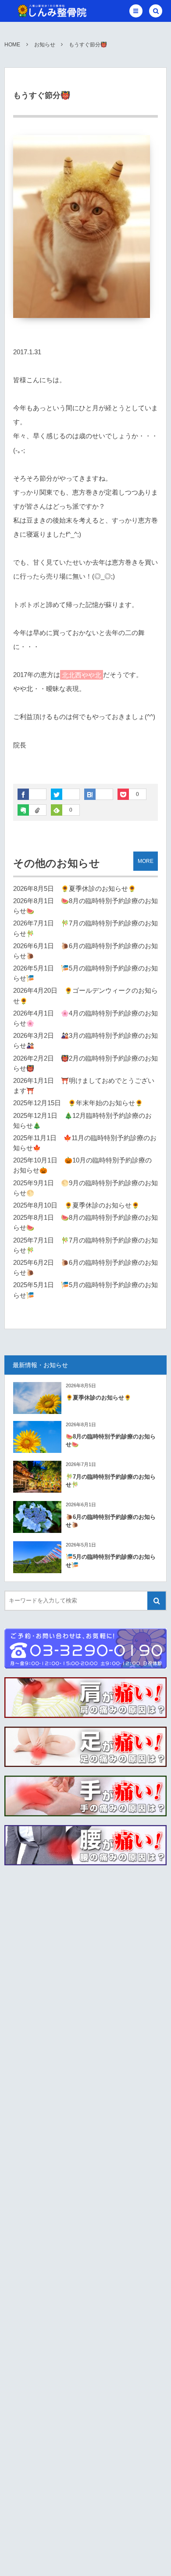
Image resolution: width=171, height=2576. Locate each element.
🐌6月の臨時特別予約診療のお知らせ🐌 (111, 1521)
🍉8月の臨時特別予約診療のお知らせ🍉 (111, 1440)
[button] (136, 11)
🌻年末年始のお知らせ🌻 (105, 1103)
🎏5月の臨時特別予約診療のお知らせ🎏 (111, 1561)
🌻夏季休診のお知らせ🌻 (98, 889)
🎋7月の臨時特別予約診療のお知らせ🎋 (111, 1481)
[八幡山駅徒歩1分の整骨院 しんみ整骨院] (52, 11)
